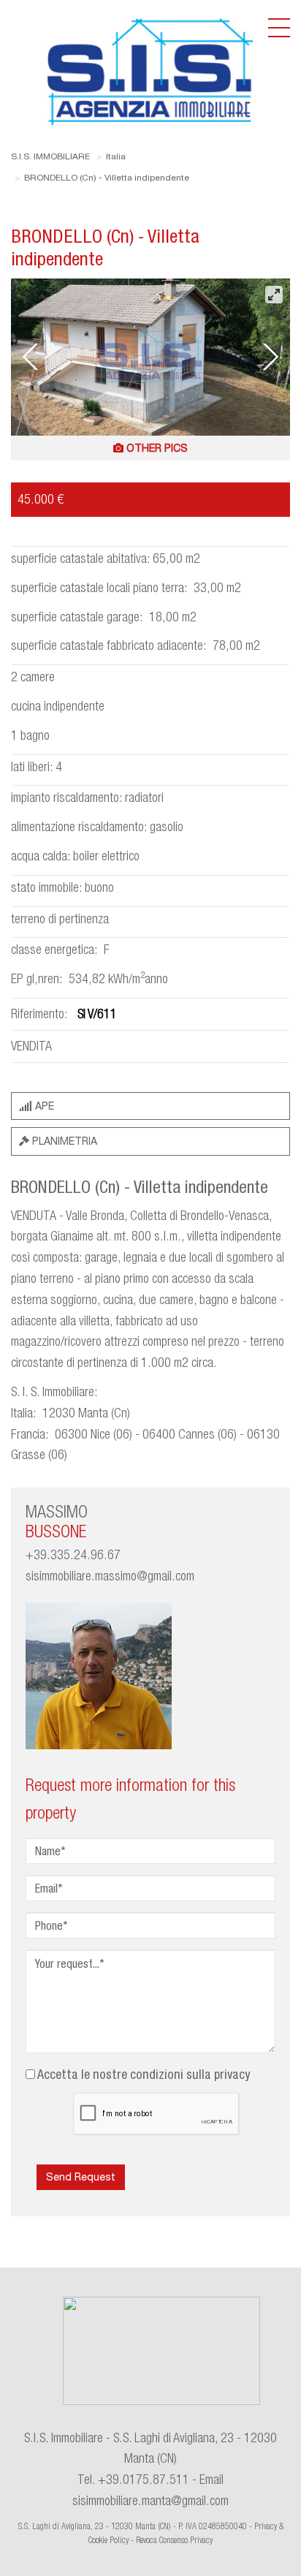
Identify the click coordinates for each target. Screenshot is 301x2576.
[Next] (268, 357)
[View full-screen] (274, 295)
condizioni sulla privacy (190, 2074)
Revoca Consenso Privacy (174, 2540)
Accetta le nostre (144, 2074)
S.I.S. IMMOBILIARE (50, 156)
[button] (150, 448)
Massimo (57, 1521)
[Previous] (33, 357)
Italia (116, 156)
